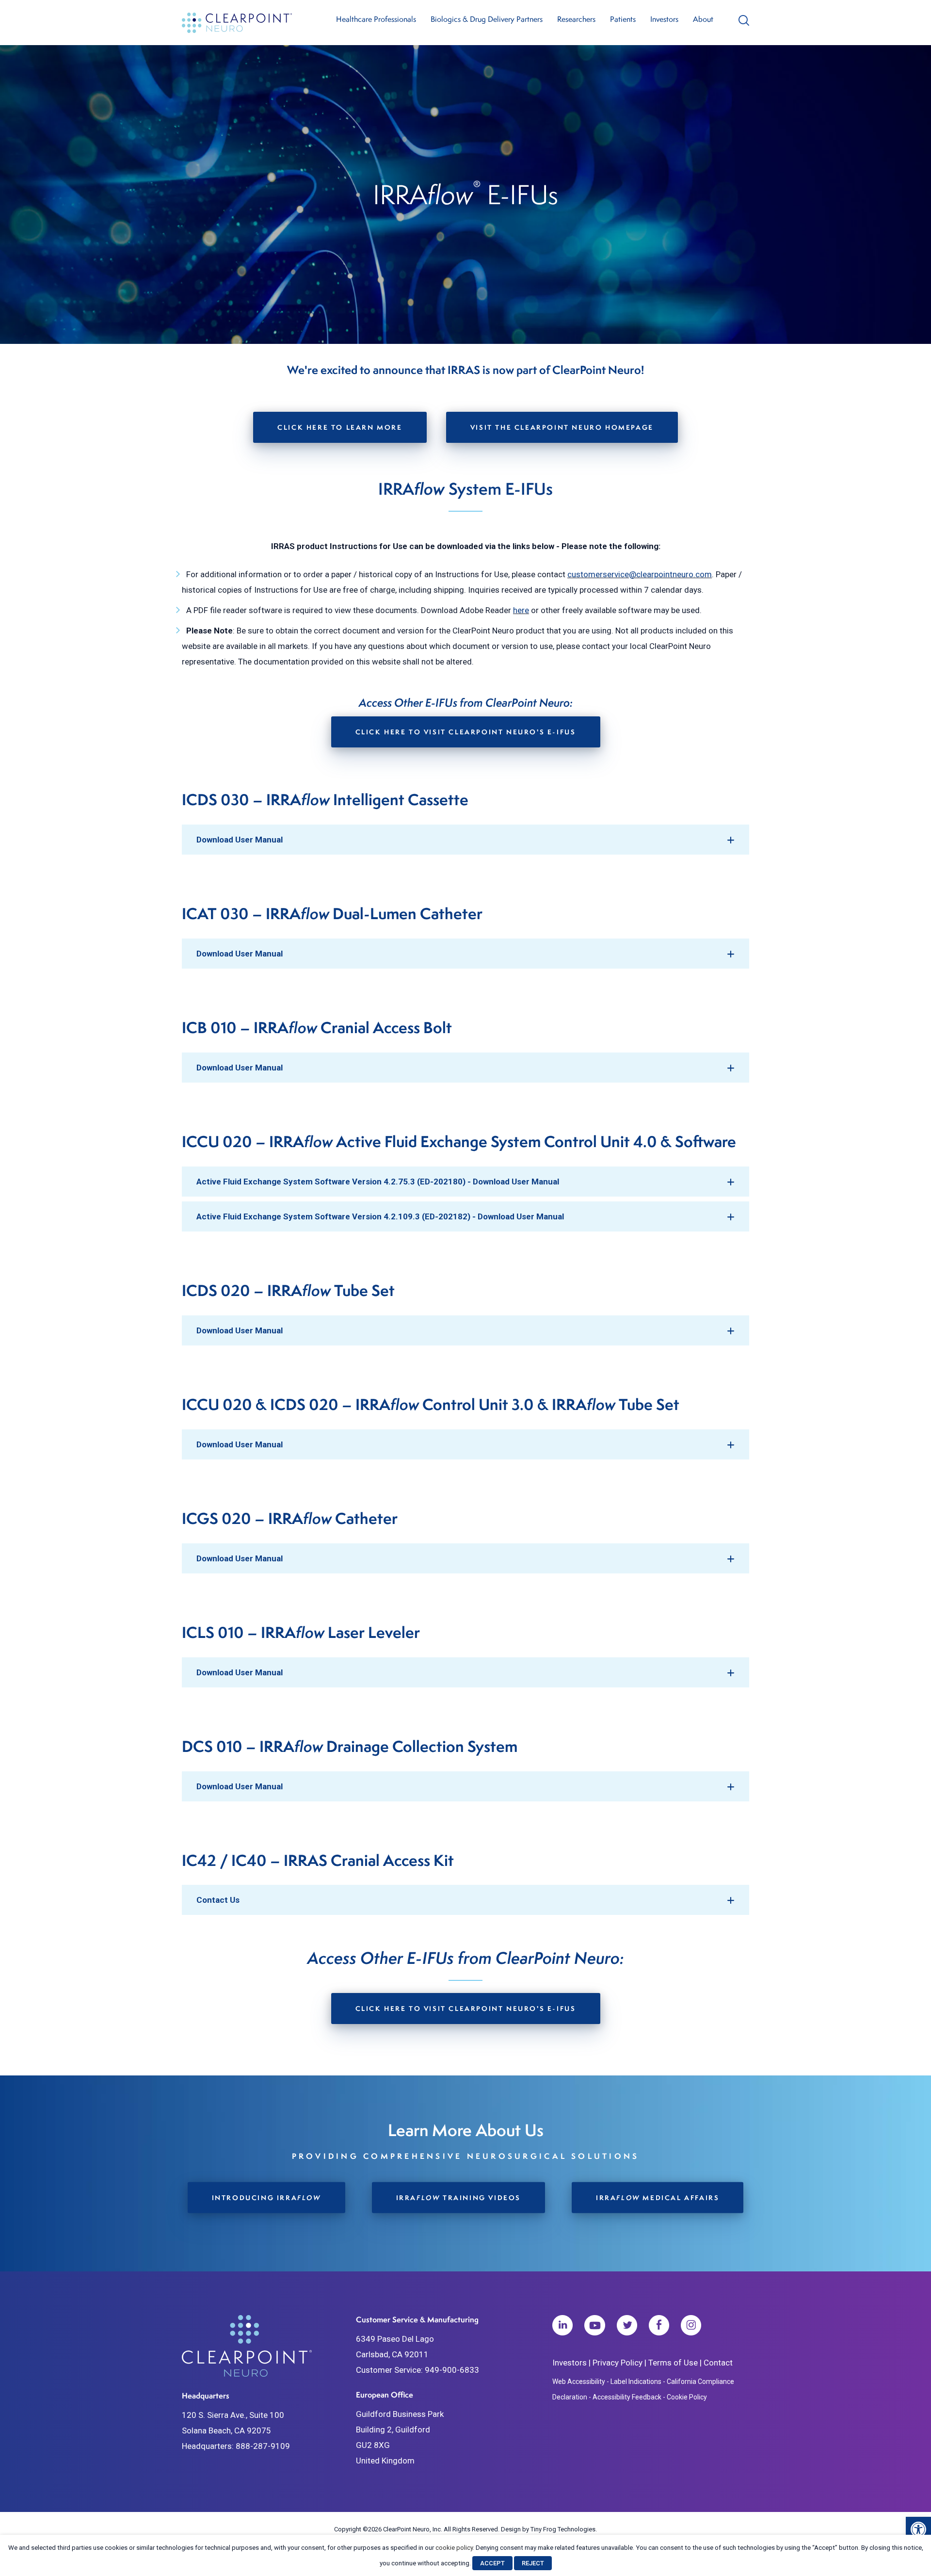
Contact (718, 2363)
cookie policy (454, 2548)
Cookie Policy (687, 2397)
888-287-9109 (263, 2446)
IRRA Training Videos (458, 2197)
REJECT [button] (533, 2563)
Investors (570, 2363)
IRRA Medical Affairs (658, 2197)
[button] (918, 2529)
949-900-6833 (452, 2370)
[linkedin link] (562, 2328)
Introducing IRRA (266, 2197)
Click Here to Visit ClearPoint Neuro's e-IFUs (466, 732)
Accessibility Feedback (627, 2397)
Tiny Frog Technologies (563, 2529)
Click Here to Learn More (340, 427)
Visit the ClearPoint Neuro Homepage (562, 427)
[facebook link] (659, 2328)
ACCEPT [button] (492, 2563)
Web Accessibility (579, 2382)
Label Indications (636, 2382)
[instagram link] (691, 2328)
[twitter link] (627, 2328)
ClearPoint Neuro (238, 23)
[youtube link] (595, 2328)
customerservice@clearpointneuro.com (640, 574)
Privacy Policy (618, 2363)
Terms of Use (673, 2363)
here (521, 610)
